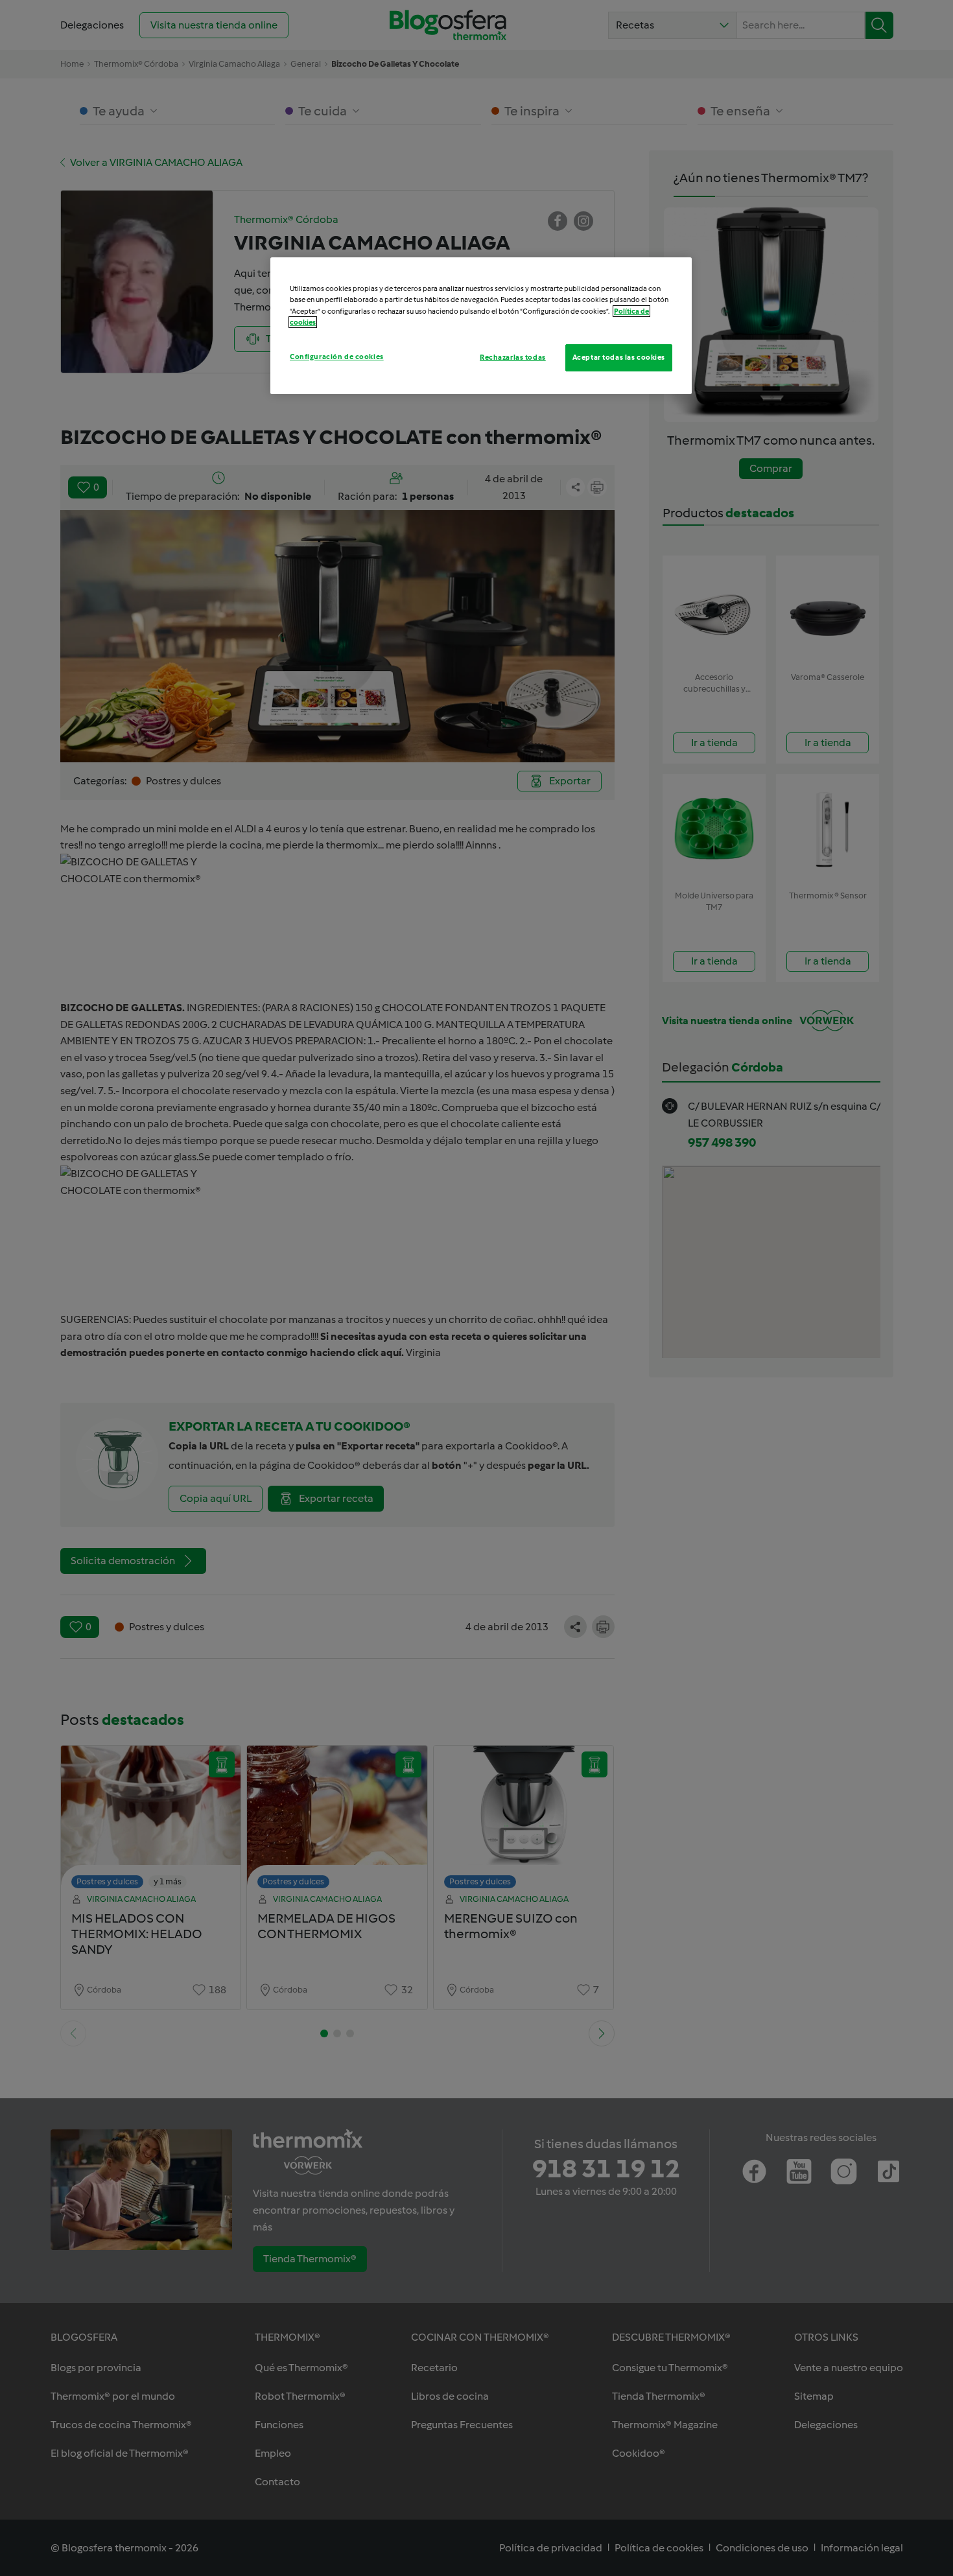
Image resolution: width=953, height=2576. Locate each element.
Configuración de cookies (337, 357)
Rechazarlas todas (513, 357)
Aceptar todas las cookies (619, 357)
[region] (481, 325)
